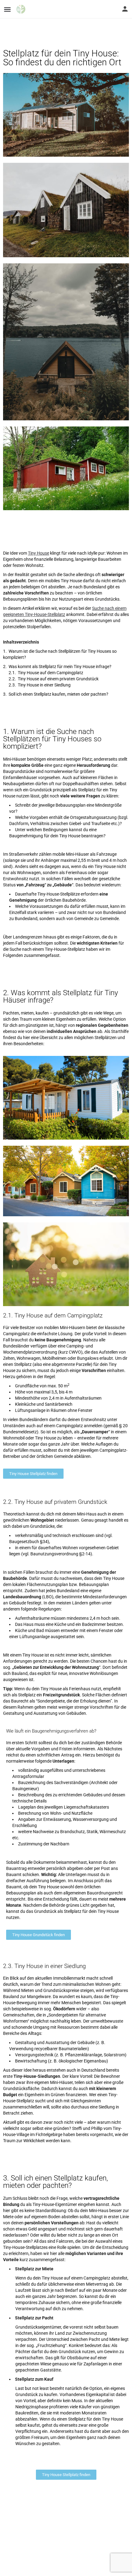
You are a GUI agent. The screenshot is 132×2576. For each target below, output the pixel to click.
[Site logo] (22, 9)
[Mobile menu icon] (7, 9)
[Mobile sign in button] (125, 9)
